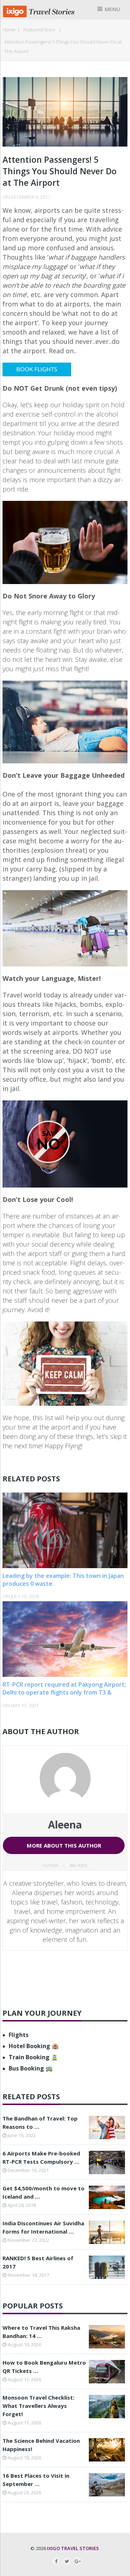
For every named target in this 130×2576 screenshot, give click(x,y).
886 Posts (79, 1865)
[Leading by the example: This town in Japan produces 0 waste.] (65, 1530)
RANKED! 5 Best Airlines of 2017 (38, 2262)
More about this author (64, 1845)
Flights (19, 2035)
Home (9, 30)
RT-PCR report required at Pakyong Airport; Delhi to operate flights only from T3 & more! (64, 1693)
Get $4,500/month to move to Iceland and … (44, 2192)
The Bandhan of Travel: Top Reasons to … (40, 2122)
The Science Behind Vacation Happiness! (41, 2445)
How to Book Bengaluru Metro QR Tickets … (44, 2367)
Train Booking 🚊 (33, 2057)
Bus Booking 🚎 (31, 2068)
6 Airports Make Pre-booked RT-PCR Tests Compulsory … (41, 2157)
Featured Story (39, 30)
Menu (112, 9)
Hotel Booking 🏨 (34, 2046)
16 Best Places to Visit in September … (36, 2480)
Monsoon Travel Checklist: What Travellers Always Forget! (38, 2406)
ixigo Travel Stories (73, 2548)
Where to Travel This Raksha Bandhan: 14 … (41, 2332)
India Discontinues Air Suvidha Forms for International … (43, 2227)
